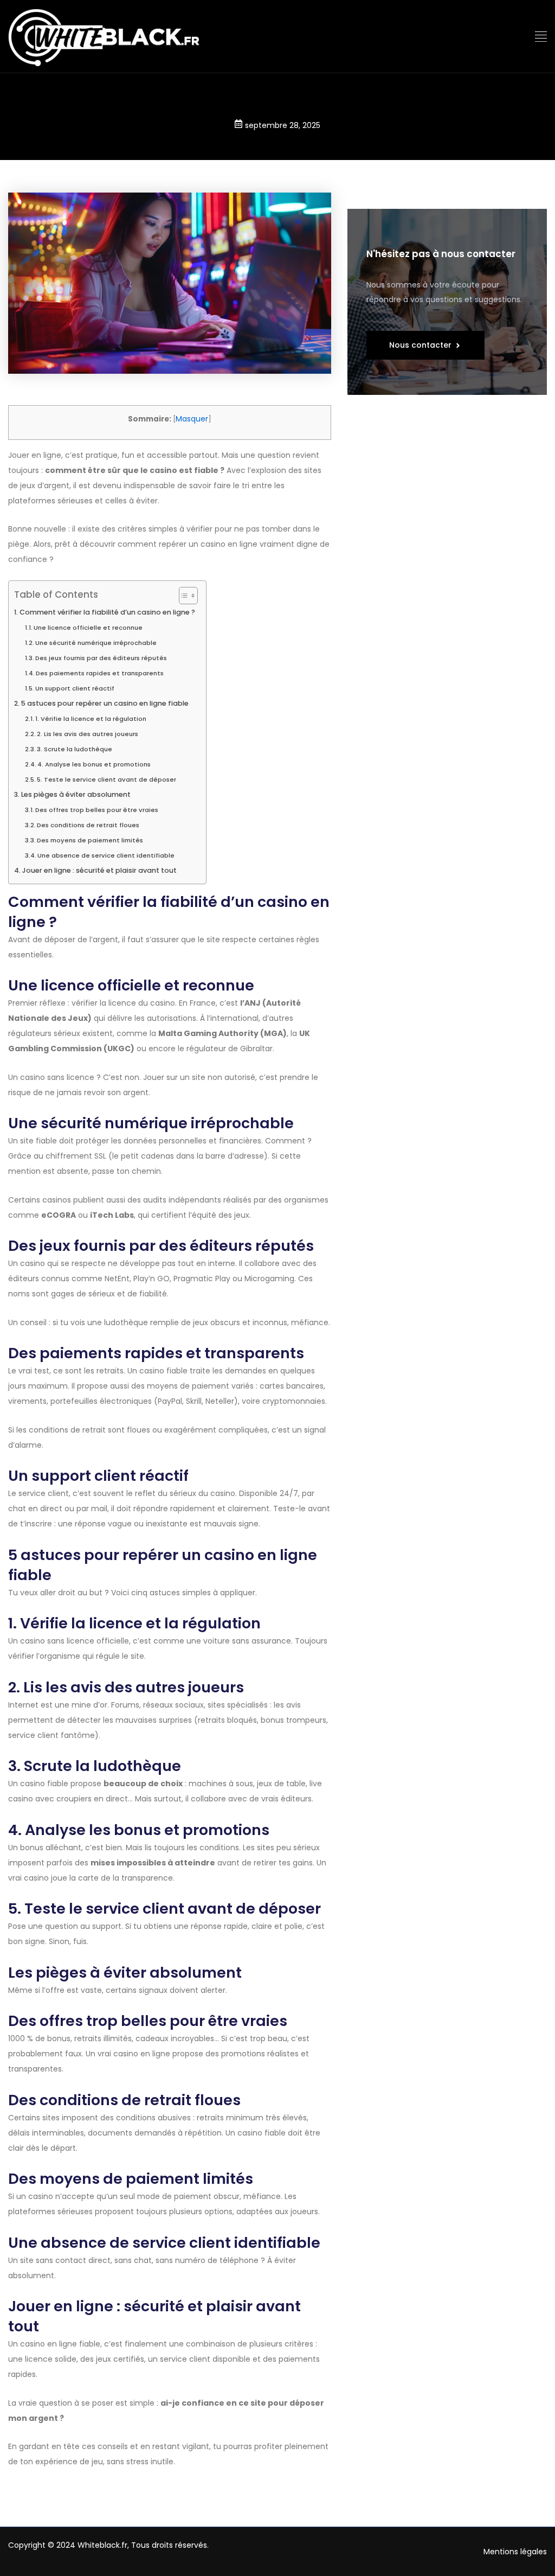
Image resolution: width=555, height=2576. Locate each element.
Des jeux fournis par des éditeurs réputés (101, 658)
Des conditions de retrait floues (88, 825)
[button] (541, 37)
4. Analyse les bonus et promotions (94, 764)
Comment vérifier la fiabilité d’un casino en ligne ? (107, 612)
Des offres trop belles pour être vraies (97, 810)
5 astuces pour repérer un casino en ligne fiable (105, 703)
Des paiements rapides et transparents (100, 673)
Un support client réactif (75, 688)
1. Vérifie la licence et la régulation (91, 719)
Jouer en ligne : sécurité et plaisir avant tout (99, 870)
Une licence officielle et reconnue (88, 628)
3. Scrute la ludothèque (75, 749)
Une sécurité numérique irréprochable (96, 643)
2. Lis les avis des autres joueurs (88, 734)
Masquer (192, 419)
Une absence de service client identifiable (106, 855)
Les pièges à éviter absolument (76, 794)
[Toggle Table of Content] (183, 596)
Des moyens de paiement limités (90, 840)
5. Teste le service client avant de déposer (107, 779)
